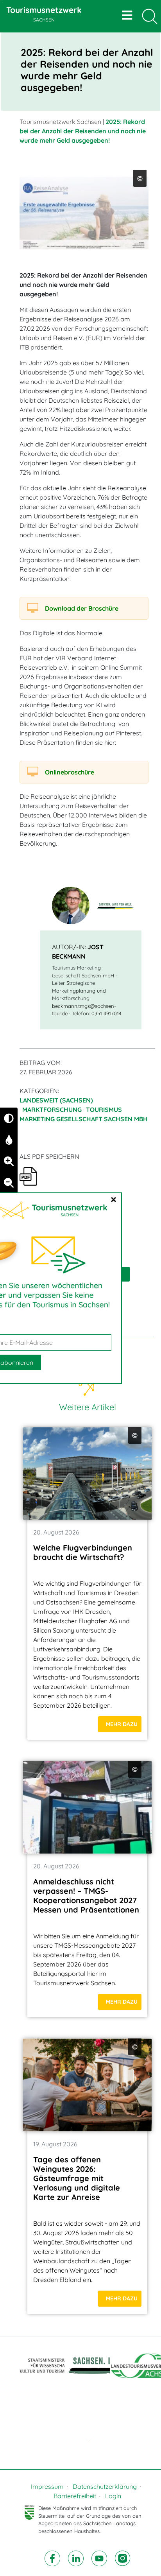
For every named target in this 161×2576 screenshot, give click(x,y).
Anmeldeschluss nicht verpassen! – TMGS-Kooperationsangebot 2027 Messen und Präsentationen (86, 1896)
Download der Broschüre (82, 608)
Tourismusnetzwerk (44, 14)
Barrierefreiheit (75, 2496)
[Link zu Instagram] (123, 2558)
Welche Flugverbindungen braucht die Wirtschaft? (83, 1552)
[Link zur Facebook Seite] (53, 2558)
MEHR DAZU (122, 1724)
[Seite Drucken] (28, 1176)
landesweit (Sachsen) (56, 1100)
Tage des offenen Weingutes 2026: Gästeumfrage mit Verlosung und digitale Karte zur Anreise (77, 2178)
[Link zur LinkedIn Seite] (77, 2558)
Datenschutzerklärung (105, 2486)
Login (113, 2496)
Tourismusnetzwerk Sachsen (60, 122)
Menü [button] (128, 15)
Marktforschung (52, 1110)
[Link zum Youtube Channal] (100, 2558)
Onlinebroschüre (70, 772)
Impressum (47, 2486)
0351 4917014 (106, 1013)
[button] (87, 2440)
